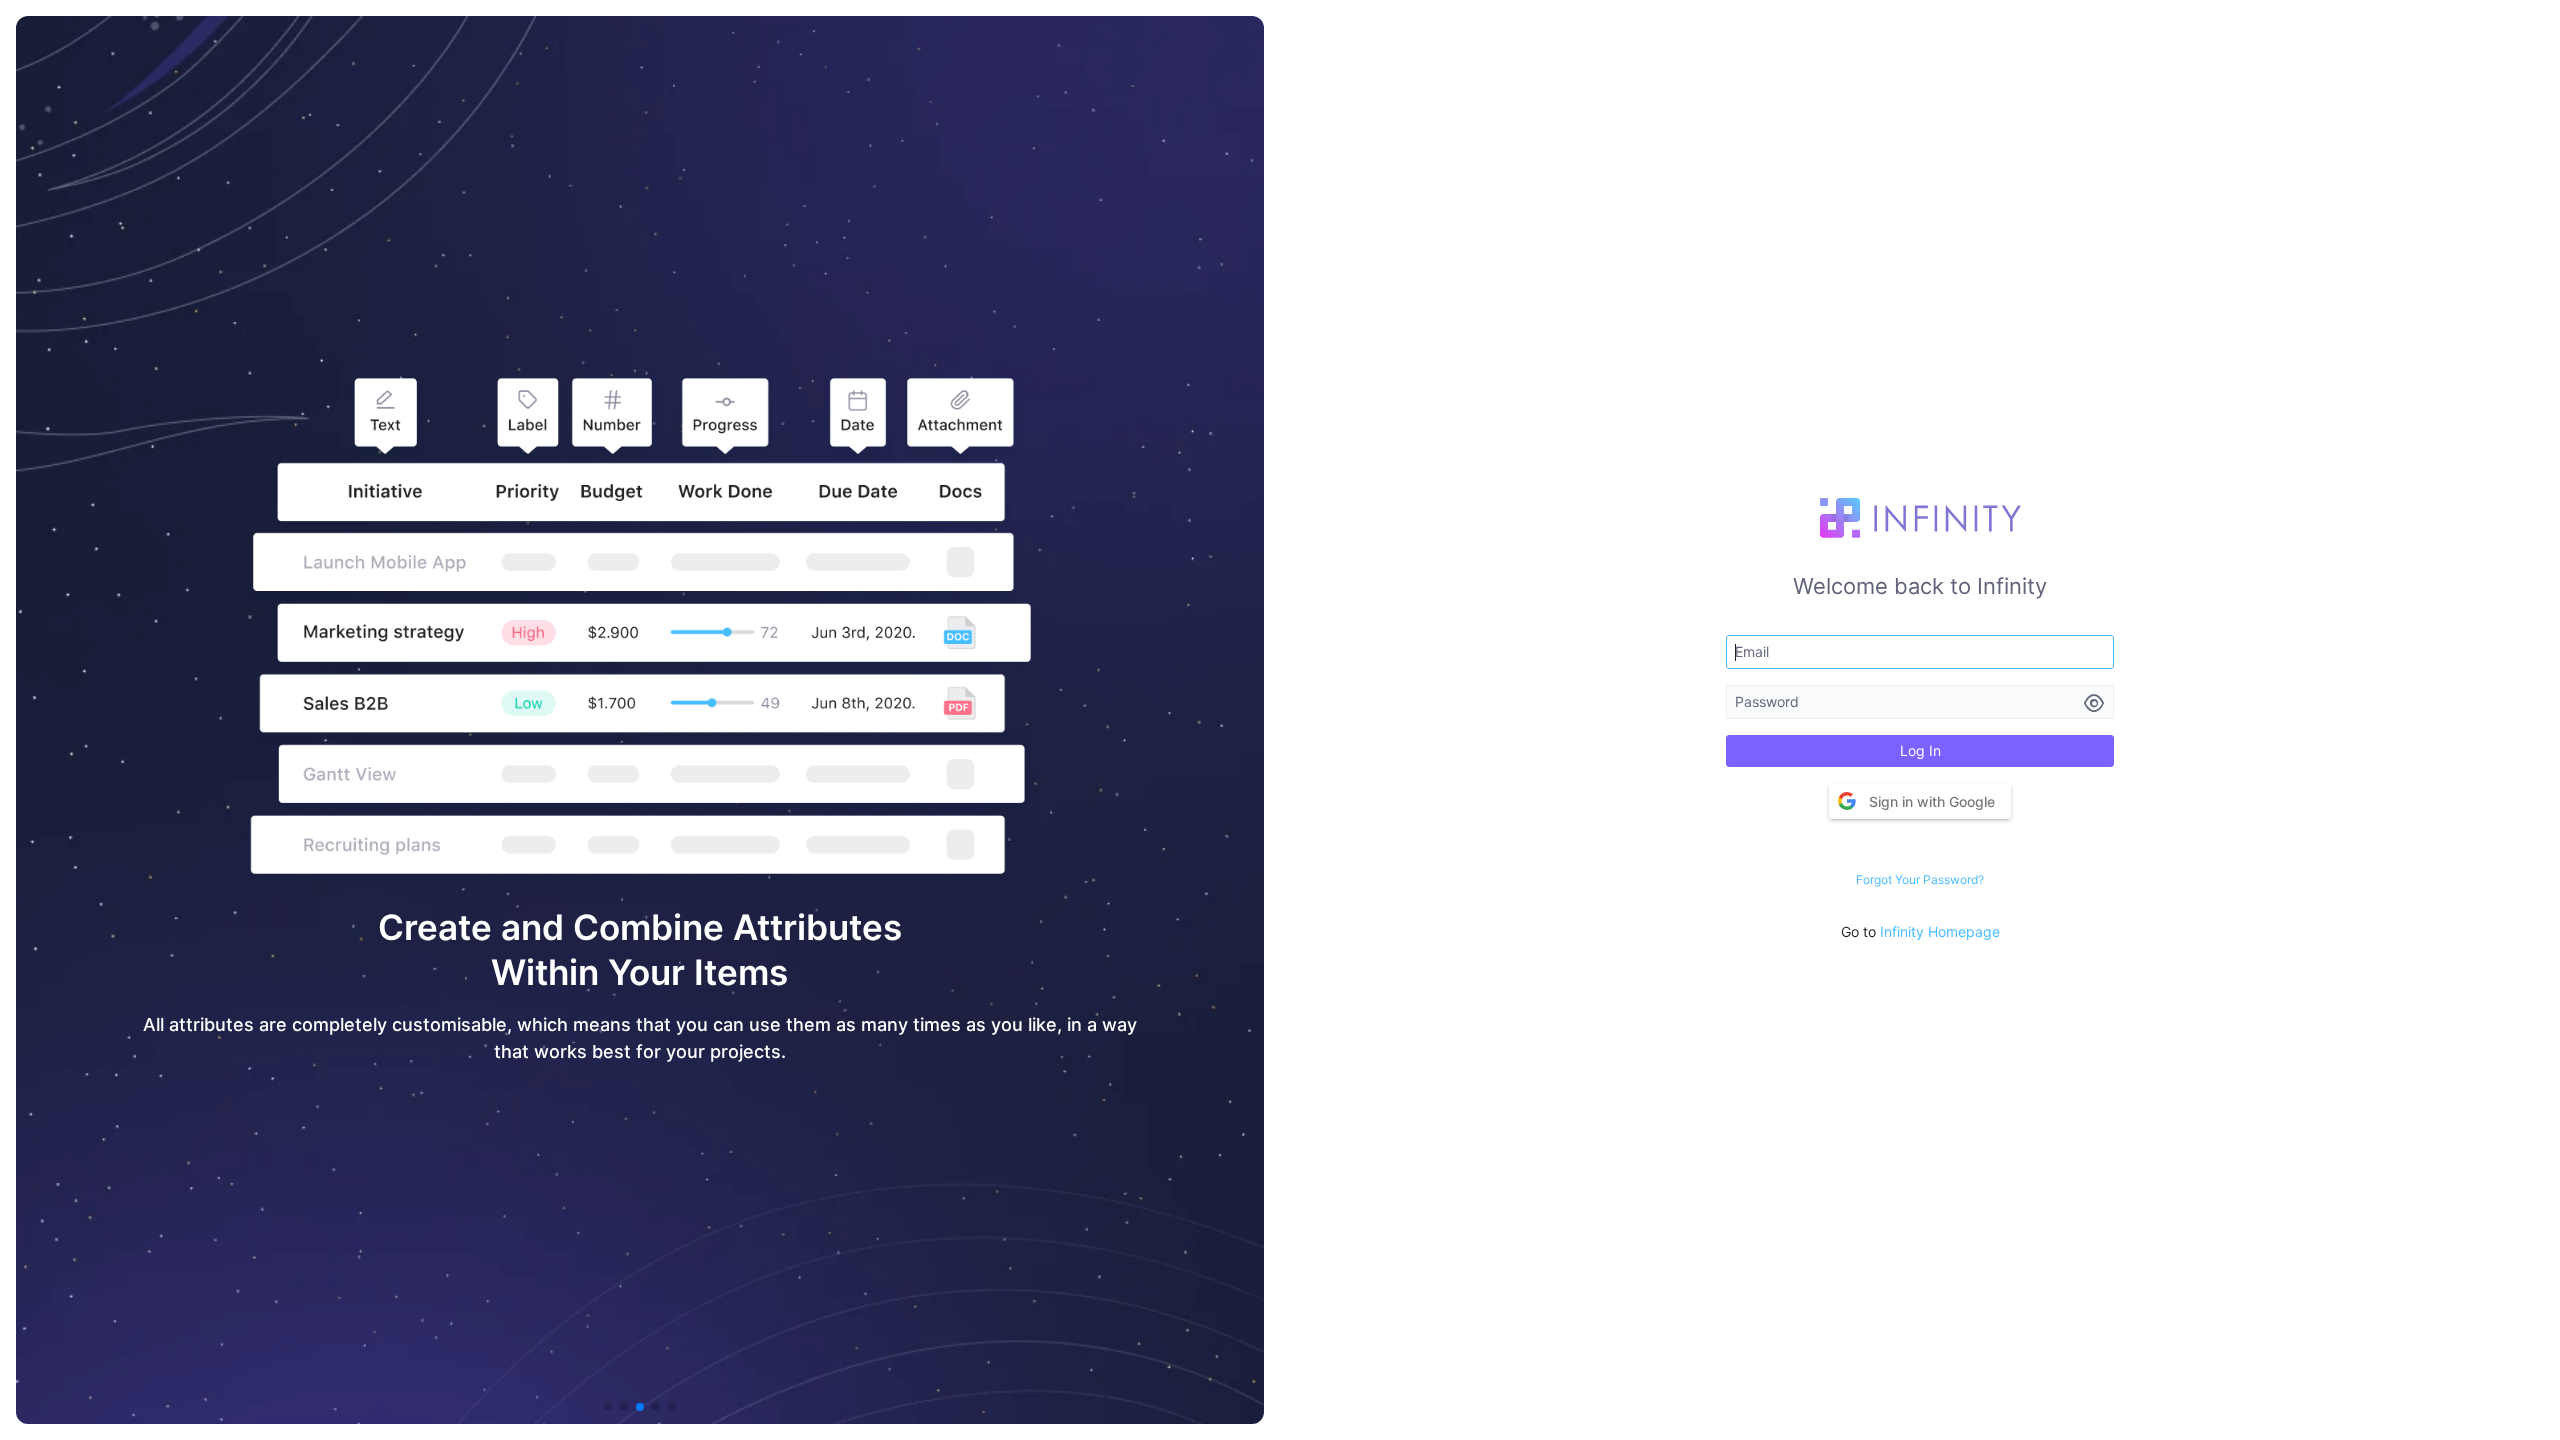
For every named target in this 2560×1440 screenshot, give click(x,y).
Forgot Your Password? (1920, 879)
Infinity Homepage (1940, 931)
